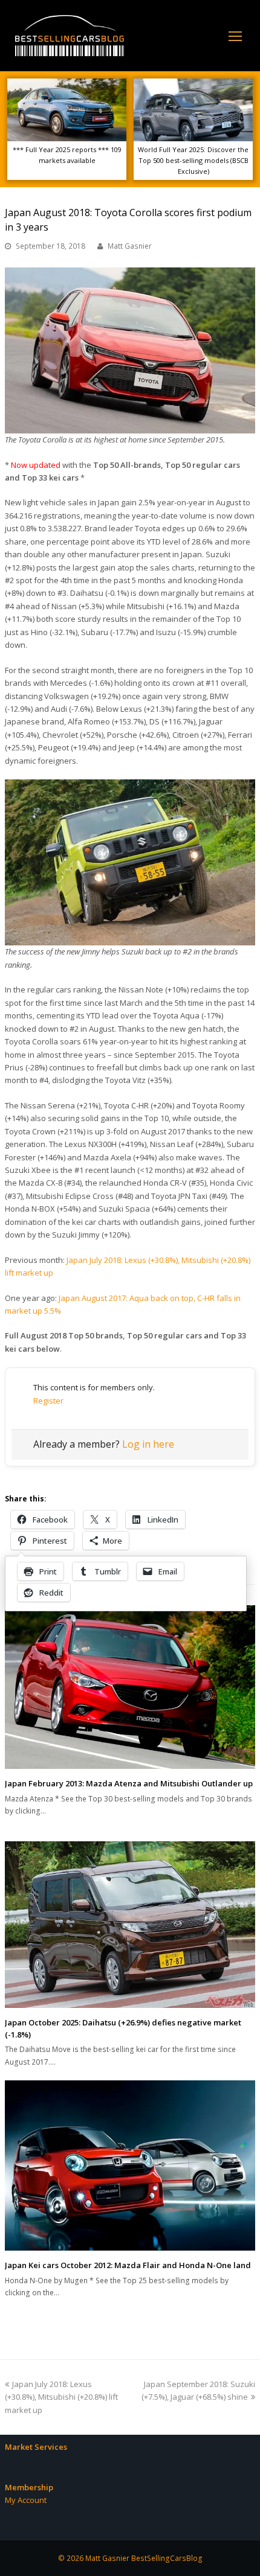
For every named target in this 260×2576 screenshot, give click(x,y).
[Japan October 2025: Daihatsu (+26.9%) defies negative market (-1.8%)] (130, 1925)
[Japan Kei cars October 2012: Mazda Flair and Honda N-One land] (130, 2165)
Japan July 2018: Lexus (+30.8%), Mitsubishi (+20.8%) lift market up (61, 2397)
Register (48, 1401)
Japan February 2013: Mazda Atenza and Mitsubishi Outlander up (129, 1783)
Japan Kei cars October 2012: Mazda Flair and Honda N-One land (128, 2265)
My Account (26, 2500)
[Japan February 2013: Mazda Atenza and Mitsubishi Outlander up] (130, 1687)
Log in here (148, 1444)
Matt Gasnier (130, 246)
